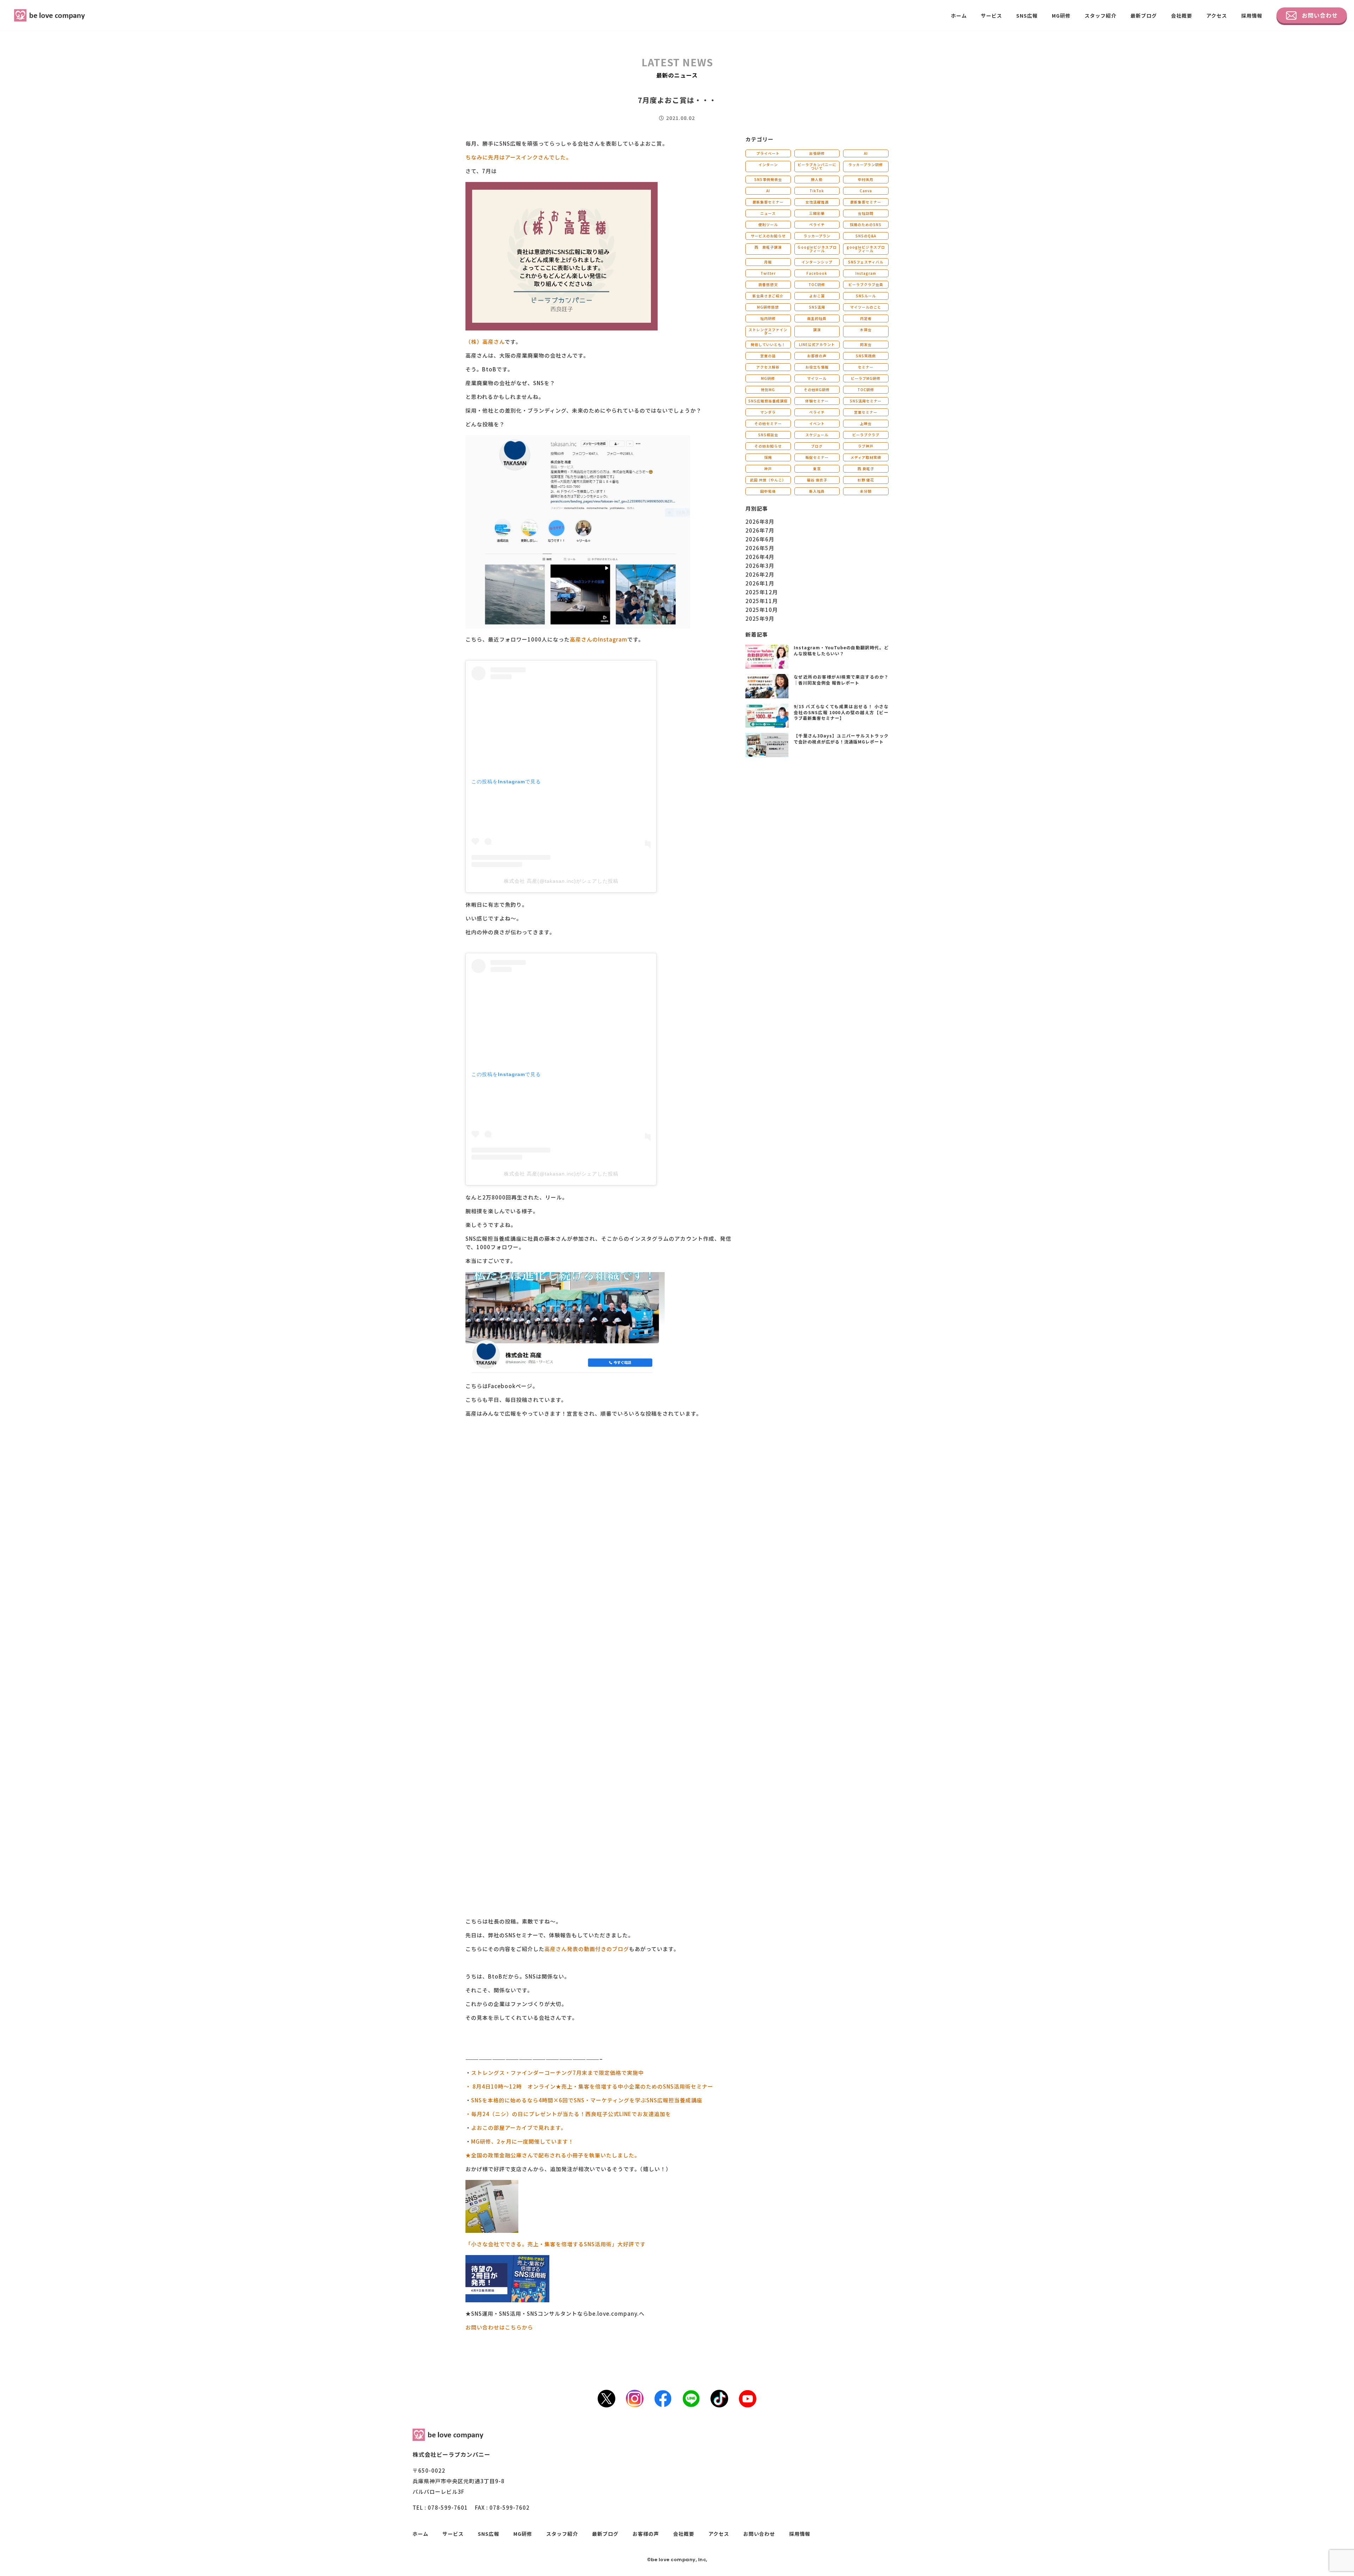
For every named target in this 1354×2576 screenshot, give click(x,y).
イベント (817, 423)
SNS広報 (1027, 16)
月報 (768, 262)
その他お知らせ (768, 446)
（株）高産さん (485, 342)
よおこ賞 (817, 296)
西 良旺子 (866, 469)
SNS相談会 (768, 435)
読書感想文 (768, 284)
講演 (817, 330)
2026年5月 (760, 548)
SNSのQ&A (866, 236)
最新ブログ (1144, 16)
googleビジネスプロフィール (866, 249)
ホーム (959, 16)
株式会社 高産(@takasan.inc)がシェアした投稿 (561, 881)
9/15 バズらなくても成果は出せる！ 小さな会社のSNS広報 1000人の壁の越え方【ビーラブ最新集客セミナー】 (841, 712)
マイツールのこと (866, 307)
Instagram (866, 273)
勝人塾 (817, 179)
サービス (992, 16)
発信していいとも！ (768, 344)
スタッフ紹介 (1100, 16)
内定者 (866, 318)
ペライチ (817, 224)
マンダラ (768, 412)
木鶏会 (866, 330)
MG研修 (1061, 16)
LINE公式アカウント (817, 344)
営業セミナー (866, 412)
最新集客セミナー (768, 202)
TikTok (817, 191)
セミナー (866, 367)
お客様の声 (817, 356)
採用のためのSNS (866, 224)
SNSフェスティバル (866, 262)
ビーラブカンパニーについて (817, 166)
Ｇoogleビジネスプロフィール (817, 249)
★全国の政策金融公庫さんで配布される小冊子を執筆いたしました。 (553, 2155)
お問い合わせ (1320, 15)
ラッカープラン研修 (866, 165)
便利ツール (768, 224)
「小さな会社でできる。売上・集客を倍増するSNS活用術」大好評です (556, 2244)
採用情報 (1252, 16)
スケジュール (817, 435)
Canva (866, 191)
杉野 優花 (866, 480)
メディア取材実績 (866, 457)
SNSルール (866, 296)
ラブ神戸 (866, 446)
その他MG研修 (817, 390)
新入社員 (817, 491)
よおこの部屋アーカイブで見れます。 (519, 2128)
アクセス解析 (768, 367)
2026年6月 (760, 539)
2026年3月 (760, 566)
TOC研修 (817, 284)
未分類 (866, 491)
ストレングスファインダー (768, 331)
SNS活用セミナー (866, 401)
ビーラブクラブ (866, 435)
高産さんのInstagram (599, 639)
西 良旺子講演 (768, 247)
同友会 (866, 344)
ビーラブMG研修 (866, 378)
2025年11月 (762, 601)
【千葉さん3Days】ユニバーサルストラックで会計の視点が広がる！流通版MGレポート (841, 739)
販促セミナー (817, 457)
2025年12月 (762, 592)
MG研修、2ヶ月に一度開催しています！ (522, 2141)
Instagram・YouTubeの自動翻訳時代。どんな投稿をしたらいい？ (841, 650)
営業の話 (768, 356)
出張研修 (817, 153)
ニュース (768, 213)
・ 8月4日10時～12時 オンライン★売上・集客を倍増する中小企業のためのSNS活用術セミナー (589, 2086)
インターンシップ (817, 262)
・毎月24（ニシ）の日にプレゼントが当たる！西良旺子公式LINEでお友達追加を (568, 2114)
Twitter (768, 273)
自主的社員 (817, 318)
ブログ (817, 446)
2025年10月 (762, 610)
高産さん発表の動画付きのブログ (587, 1949)
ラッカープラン (817, 236)
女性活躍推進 (817, 202)
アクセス (1217, 16)
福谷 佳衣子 (817, 480)
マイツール (817, 378)
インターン (768, 165)
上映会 (866, 423)
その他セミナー (768, 423)
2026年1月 (760, 583)
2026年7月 (760, 530)
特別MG (768, 390)
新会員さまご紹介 (768, 296)
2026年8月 (760, 521)
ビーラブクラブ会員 (866, 284)
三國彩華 (817, 213)
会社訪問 (866, 213)
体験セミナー (817, 401)
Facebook (817, 273)
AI (866, 153)
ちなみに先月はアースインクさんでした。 (519, 157)
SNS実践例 (866, 356)
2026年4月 (760, 557)
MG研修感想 (768, 307)
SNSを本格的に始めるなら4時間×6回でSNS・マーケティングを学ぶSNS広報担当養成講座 (587, 2100)
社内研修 (768, 318)
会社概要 (1182, 16)
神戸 (768, 469)
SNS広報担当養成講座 (768, 401)
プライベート (768, 153)
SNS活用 (817, 307)
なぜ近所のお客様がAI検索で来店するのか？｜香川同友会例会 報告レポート (841, 680)
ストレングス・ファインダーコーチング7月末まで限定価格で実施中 (557, 2073)
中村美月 (866, 179)
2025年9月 (760, 618)
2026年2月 (760, 574)
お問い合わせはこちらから (499, 2327)
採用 (768, 457)
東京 (817, 469)
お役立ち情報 (817, 367)
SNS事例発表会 (768, 179)
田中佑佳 (768, 491)
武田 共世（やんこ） (768, 480)
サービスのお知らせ (768, 236)
